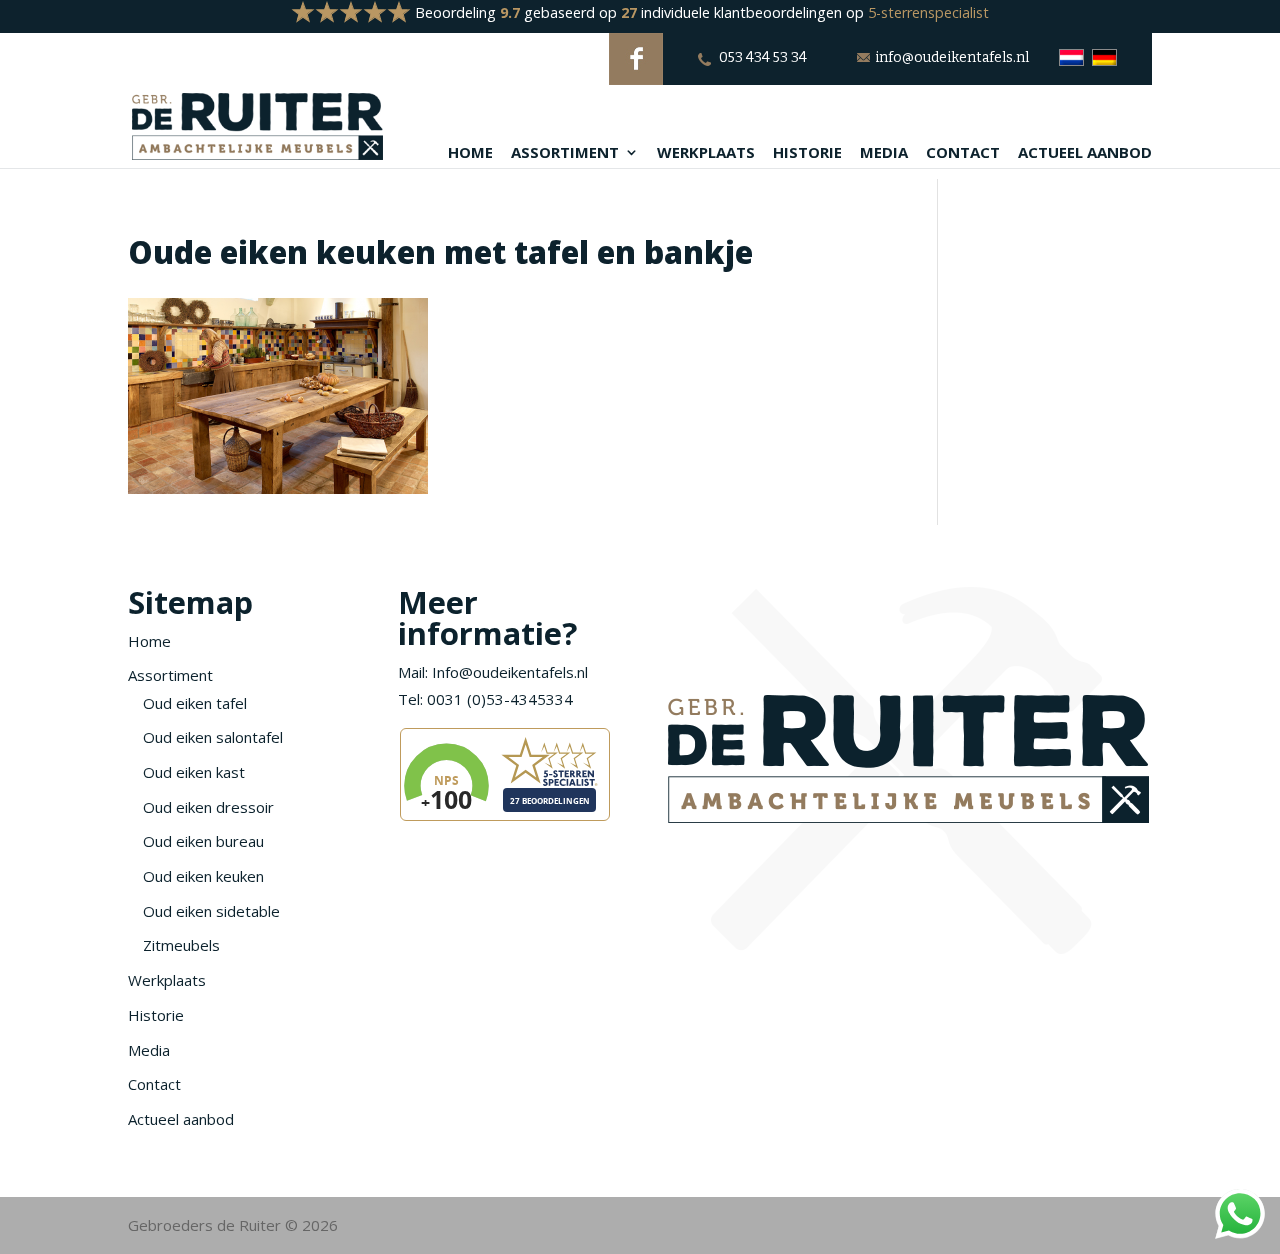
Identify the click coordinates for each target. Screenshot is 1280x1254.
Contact (963, 153)
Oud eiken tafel (195, 703)
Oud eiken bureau (203, 841)
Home (470, 153)
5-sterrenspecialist (928, 12)
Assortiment (565, 153)
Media (884, 153)
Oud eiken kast (194, 772)
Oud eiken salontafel (213, 737)
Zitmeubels (181, 945)
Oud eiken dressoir (208, 807)
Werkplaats (706, 153)
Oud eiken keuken (203, 876)
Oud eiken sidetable (211, 911)
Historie (807, 153)
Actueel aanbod (1085, 153)
